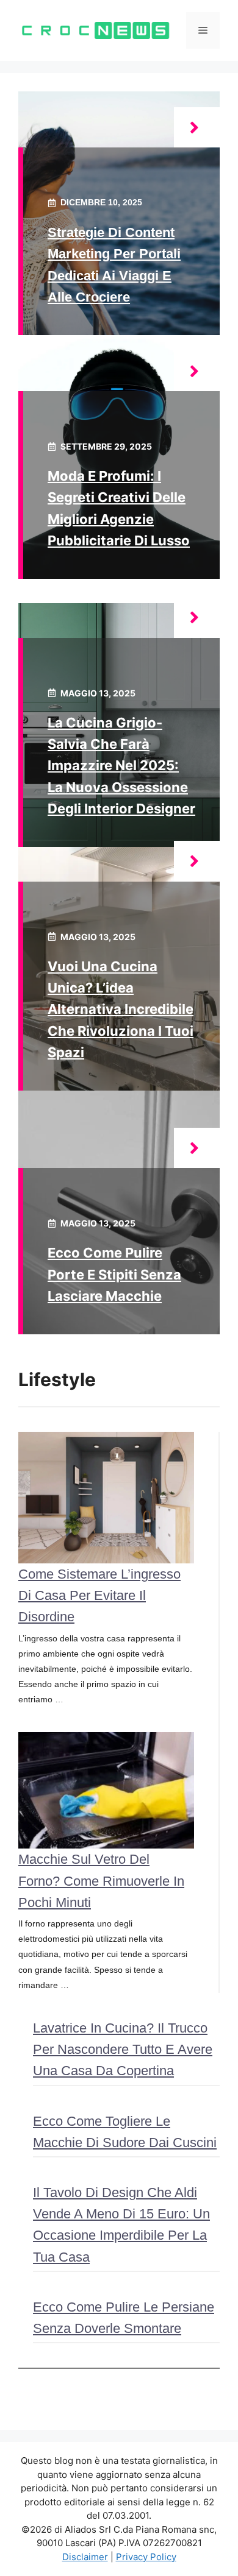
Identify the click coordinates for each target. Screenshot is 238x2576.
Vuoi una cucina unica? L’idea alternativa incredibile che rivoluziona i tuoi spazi (121, 1009)
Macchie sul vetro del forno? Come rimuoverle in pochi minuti (101, 1881)
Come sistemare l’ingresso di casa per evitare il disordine (99, 1595)
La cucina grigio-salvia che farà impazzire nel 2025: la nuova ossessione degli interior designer (121, 766)
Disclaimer (85, 2557)
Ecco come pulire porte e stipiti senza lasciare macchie (114, 1274)
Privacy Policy (146, 2557)
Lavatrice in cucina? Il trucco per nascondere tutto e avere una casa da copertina (123, 2049)
